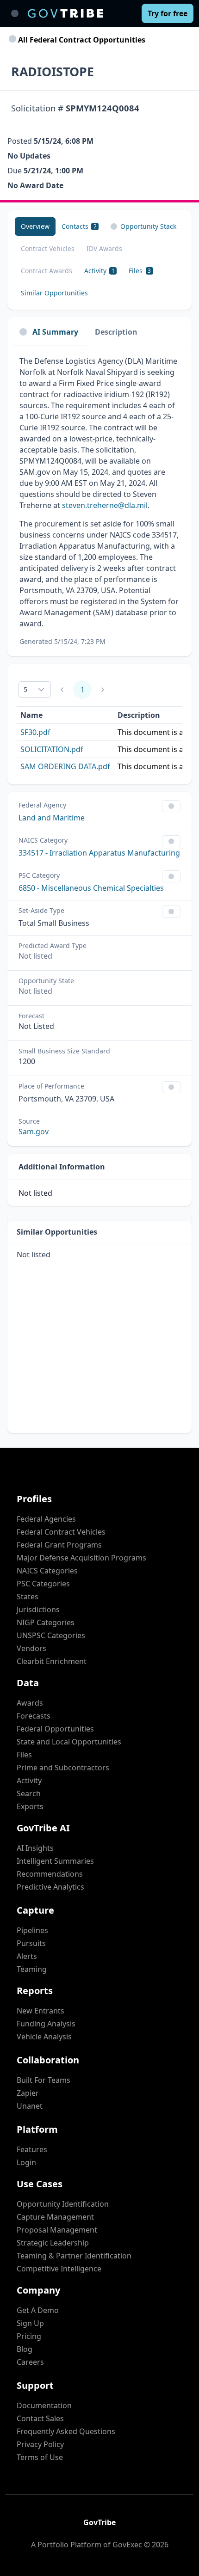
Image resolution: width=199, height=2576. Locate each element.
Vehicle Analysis (44, 2037)
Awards (30, 1703)
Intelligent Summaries (55, 1861)
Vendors (31, 1648)
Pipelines (32, 1930)
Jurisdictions (38, 1609)
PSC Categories (43, 1584)
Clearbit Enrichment (52, 1661)
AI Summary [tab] (55, 332)
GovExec (127, 2545)
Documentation (44, 2405)
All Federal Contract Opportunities (81, 40)
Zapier (28, 2093)
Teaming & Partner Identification (74, 2256)
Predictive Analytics (50, 1887)
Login (26, 2162)
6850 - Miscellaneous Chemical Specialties (91, 888)
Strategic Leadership (53, 2243)
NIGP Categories (46, 1622)
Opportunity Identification (63, 2204)
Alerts (27, 1956)
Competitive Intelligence (59, 2269)
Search (29, 1793)
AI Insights (35, 1848)
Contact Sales (40, 2418)
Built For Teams (44, 2080)
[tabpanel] (99, 501)
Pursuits (31, 1943)
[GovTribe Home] (65, 13)
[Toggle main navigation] (15, 13)
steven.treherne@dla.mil (105, 505)
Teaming (32, 1969)
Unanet (30, 2106)
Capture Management (55, 2217)
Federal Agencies (46, 1519)
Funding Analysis (46, 2024)
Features (32, 2149)
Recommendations (50, 1874)
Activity (29, 1781)
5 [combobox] (25, 689)
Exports (30, 1806)
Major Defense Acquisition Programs (81, 1558)
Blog (25, 2349)
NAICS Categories (47, 1571)
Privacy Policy (40, 2444)
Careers (30, 2362)
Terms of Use (40, 2457)
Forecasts (34, 1716)
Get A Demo (38, 2310)
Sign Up (30, 2323)
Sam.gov (34, 1132)
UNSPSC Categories (51, 1635)
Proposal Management (57, 2230)
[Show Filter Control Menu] (171, 806)
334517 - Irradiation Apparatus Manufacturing (99, 853)
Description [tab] (116, 332)
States (28, 1597)
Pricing (29, 2336)
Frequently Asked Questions (66, 2431)
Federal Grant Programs (59, 1545)
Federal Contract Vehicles (61, 1532)
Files (24, 1755)
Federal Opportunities (55, 1729)
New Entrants (40, 2011)
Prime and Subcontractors (63, 1768)
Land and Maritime (52, 818)
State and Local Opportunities (69, 1742)
